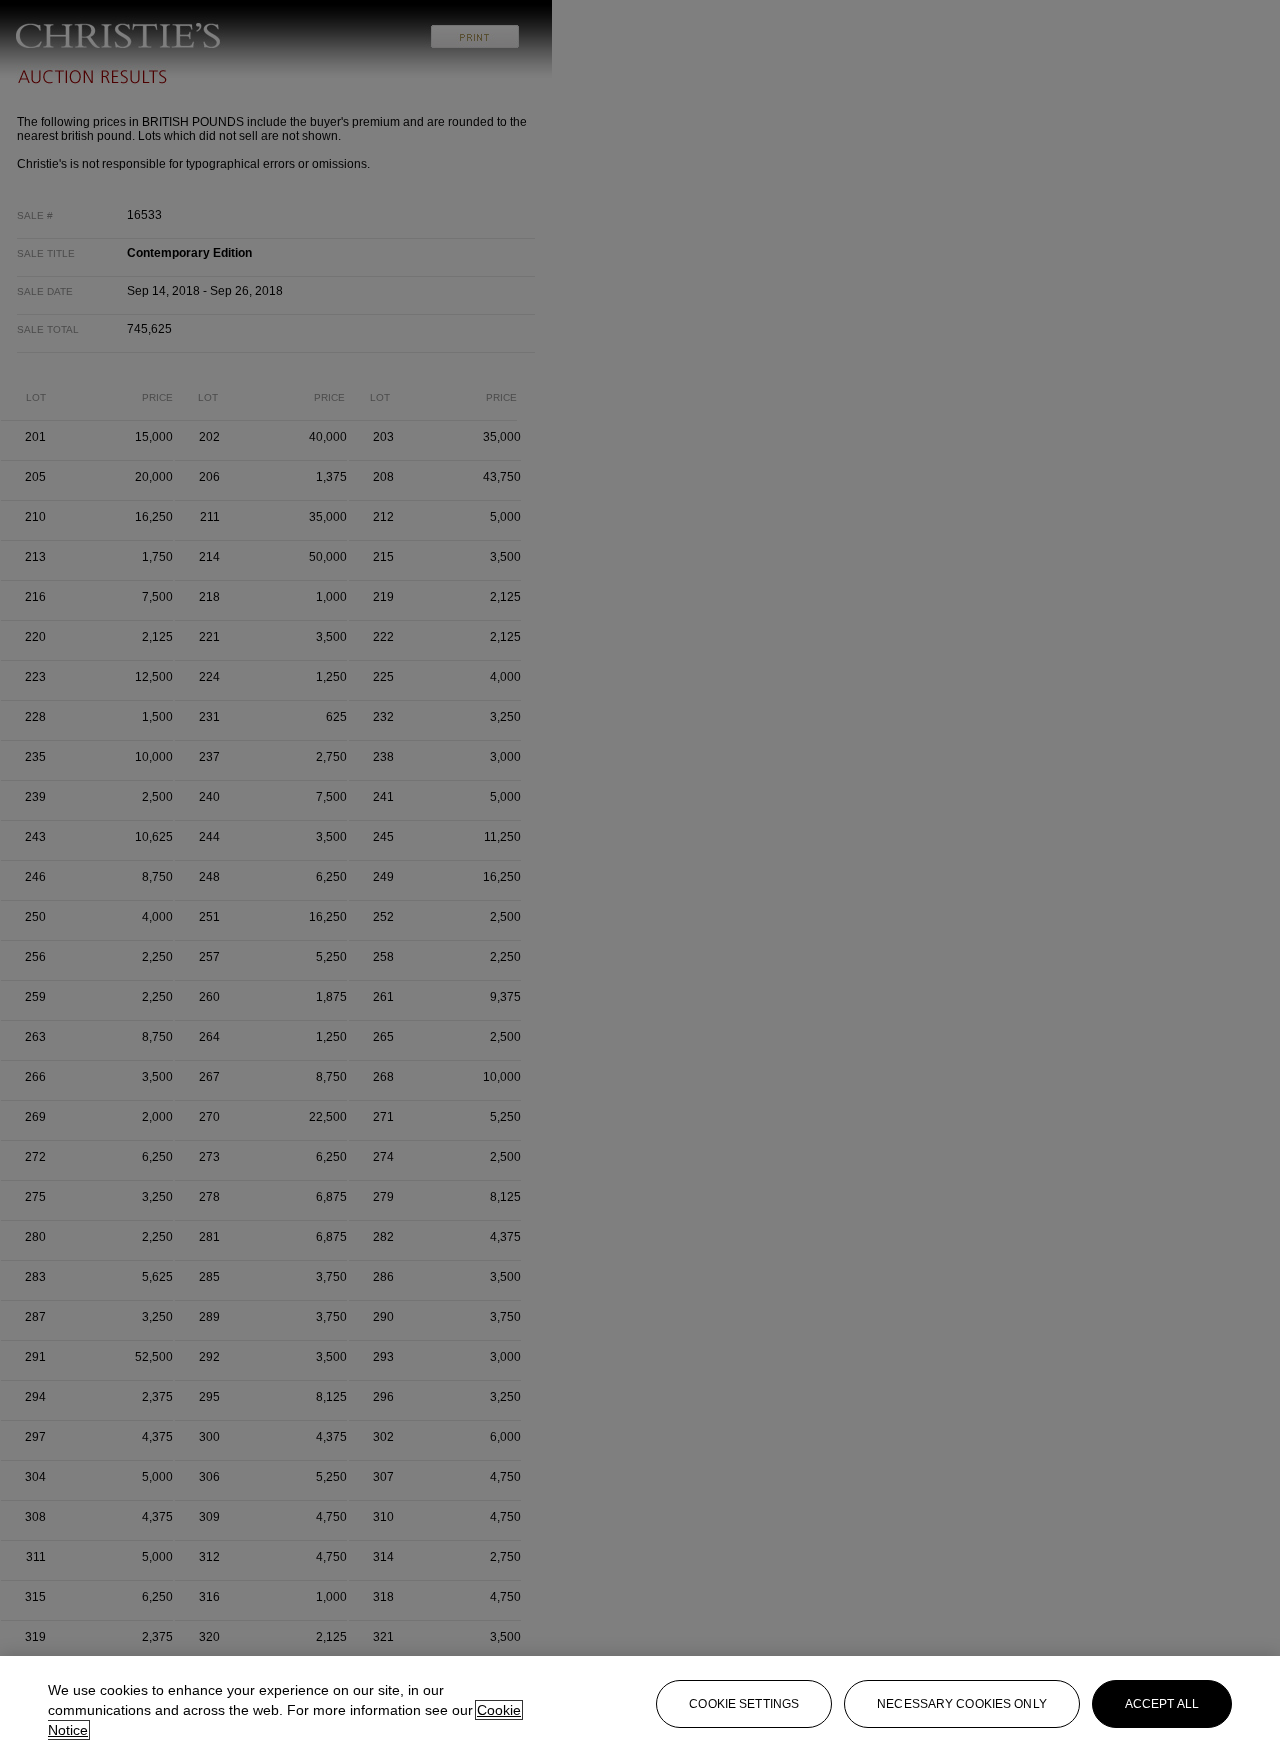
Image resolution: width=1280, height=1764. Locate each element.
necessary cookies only (962, 1704)
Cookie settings (744, 1704)
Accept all (1162, 1704)
